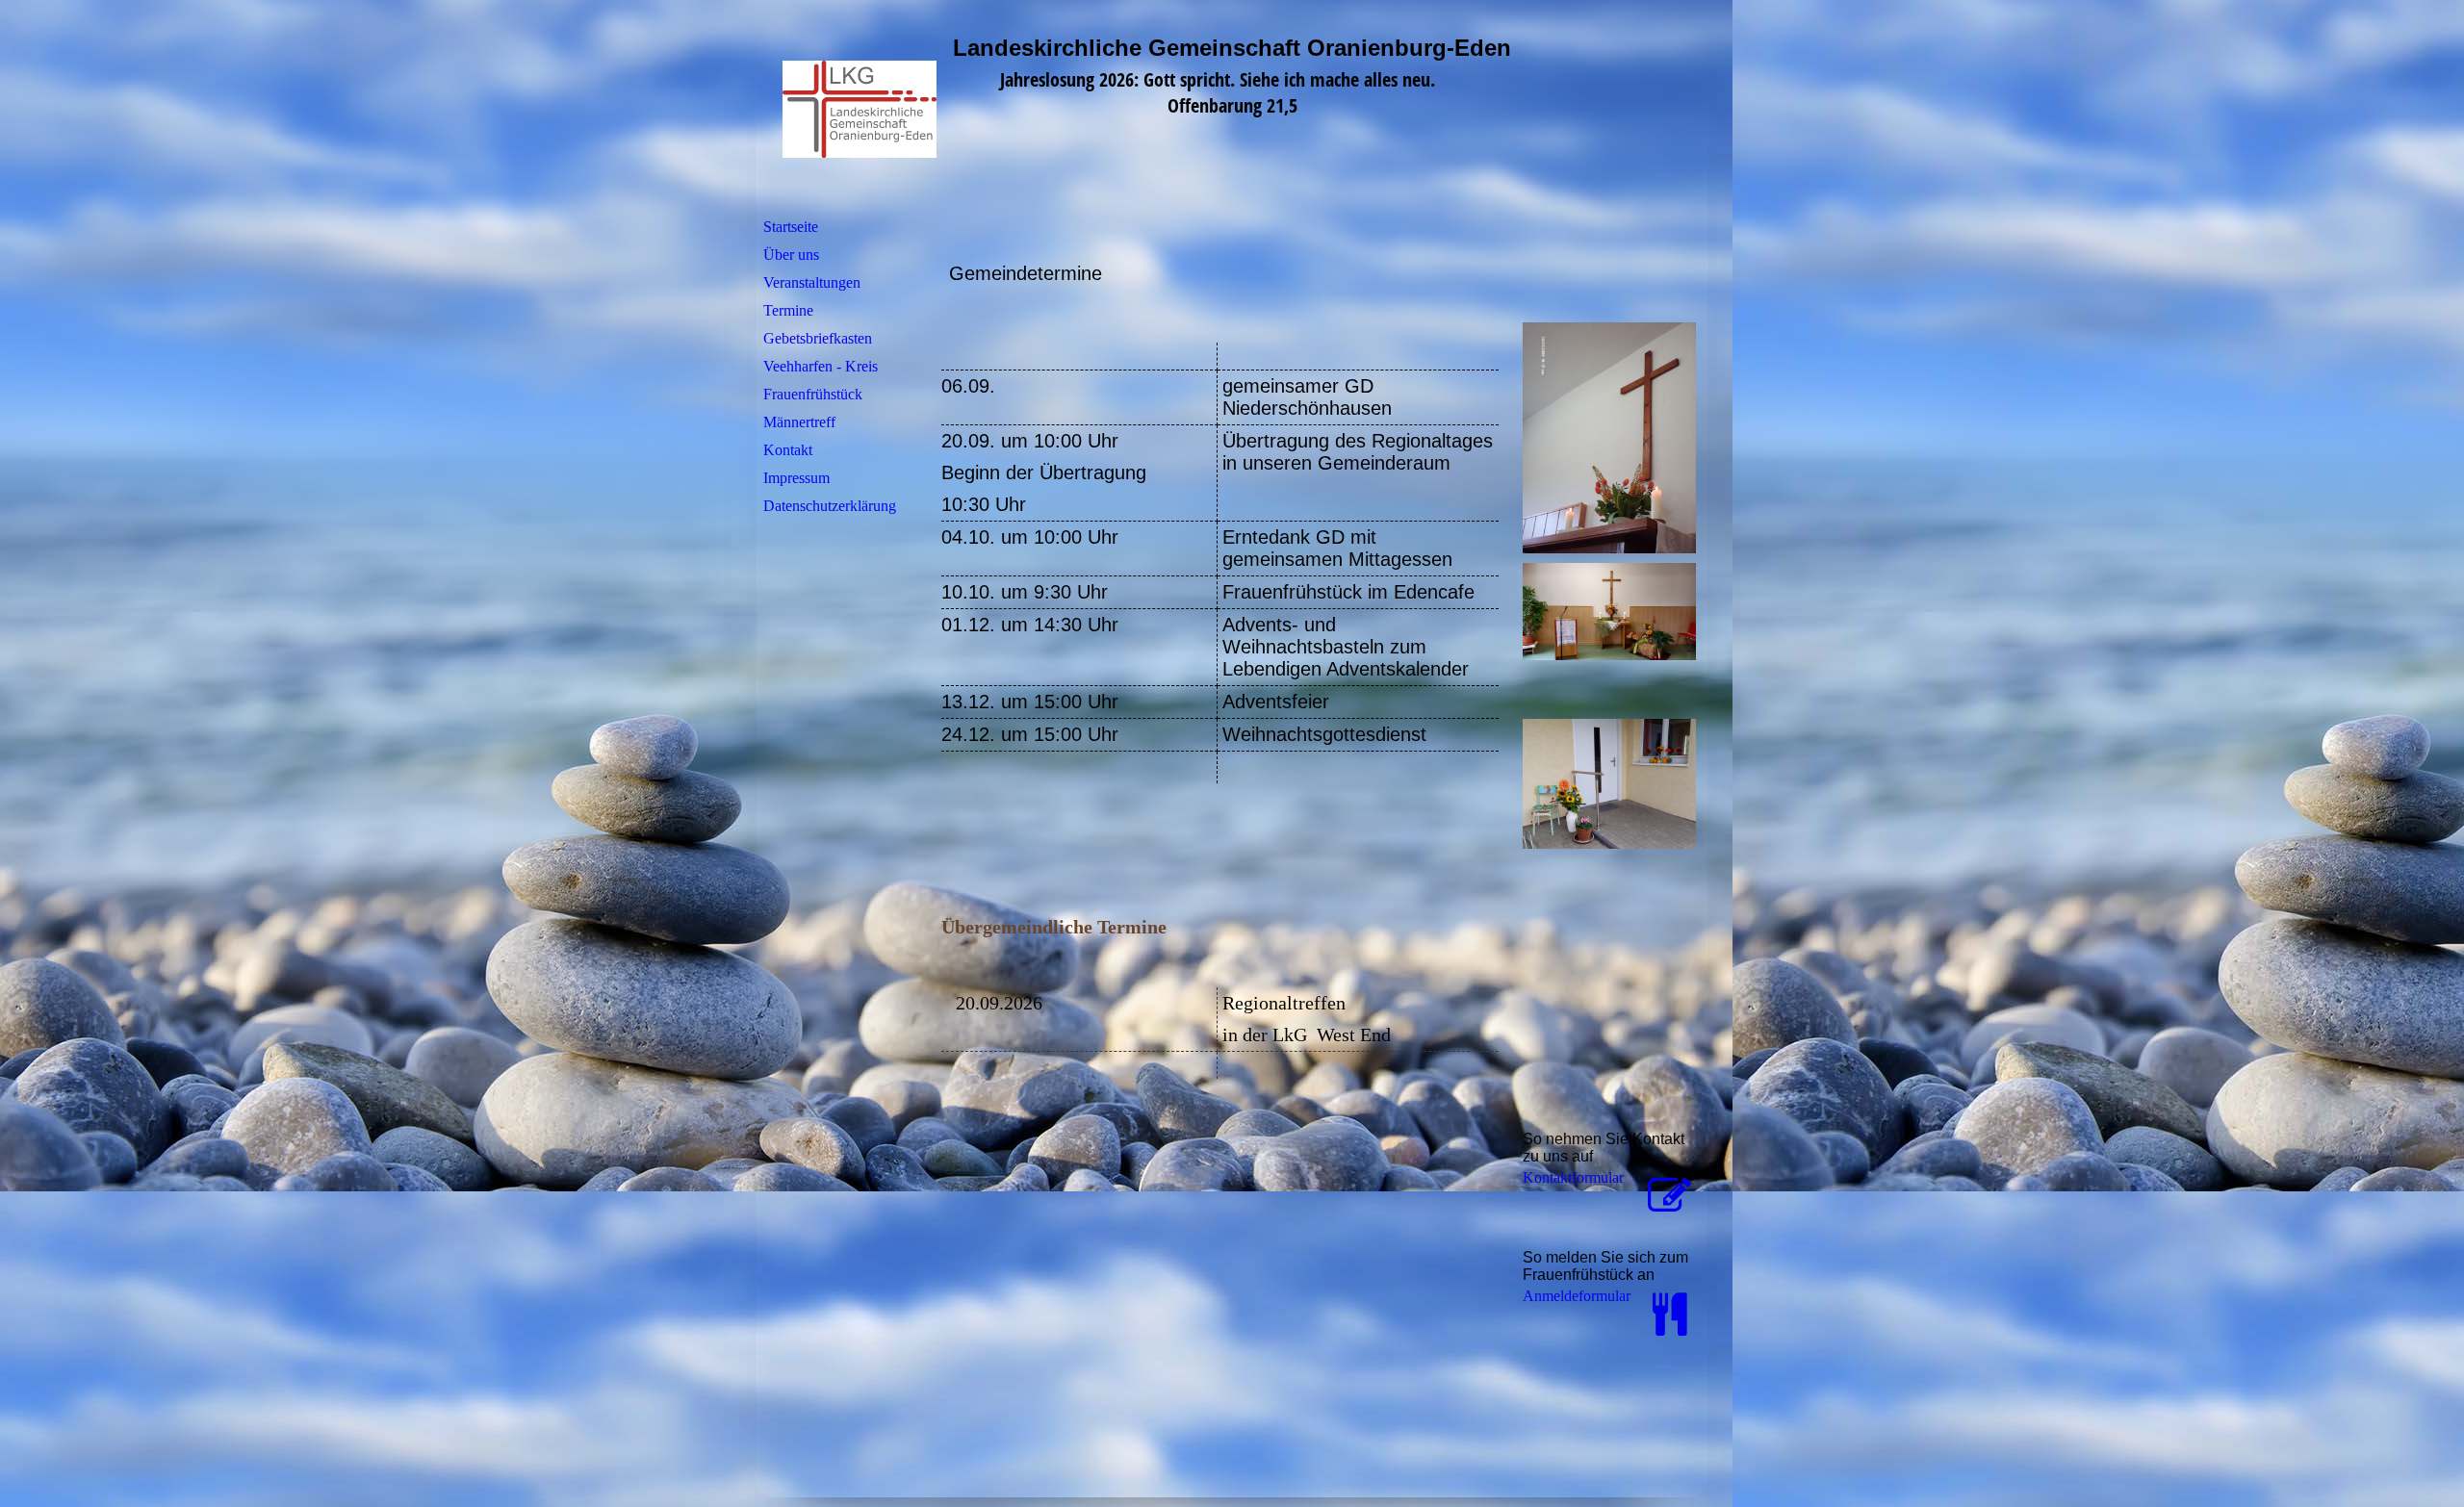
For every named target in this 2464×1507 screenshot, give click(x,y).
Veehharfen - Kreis (821, 366)
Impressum (796, 478)
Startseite (791, 227)
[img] (879, 109)
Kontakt (788, 450)
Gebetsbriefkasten (818, 338)
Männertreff (799, 422)
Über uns (791, 255)
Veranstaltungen (812, 282)
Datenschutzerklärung (830, 506)
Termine (788, 310)
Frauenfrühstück (813, 394)
